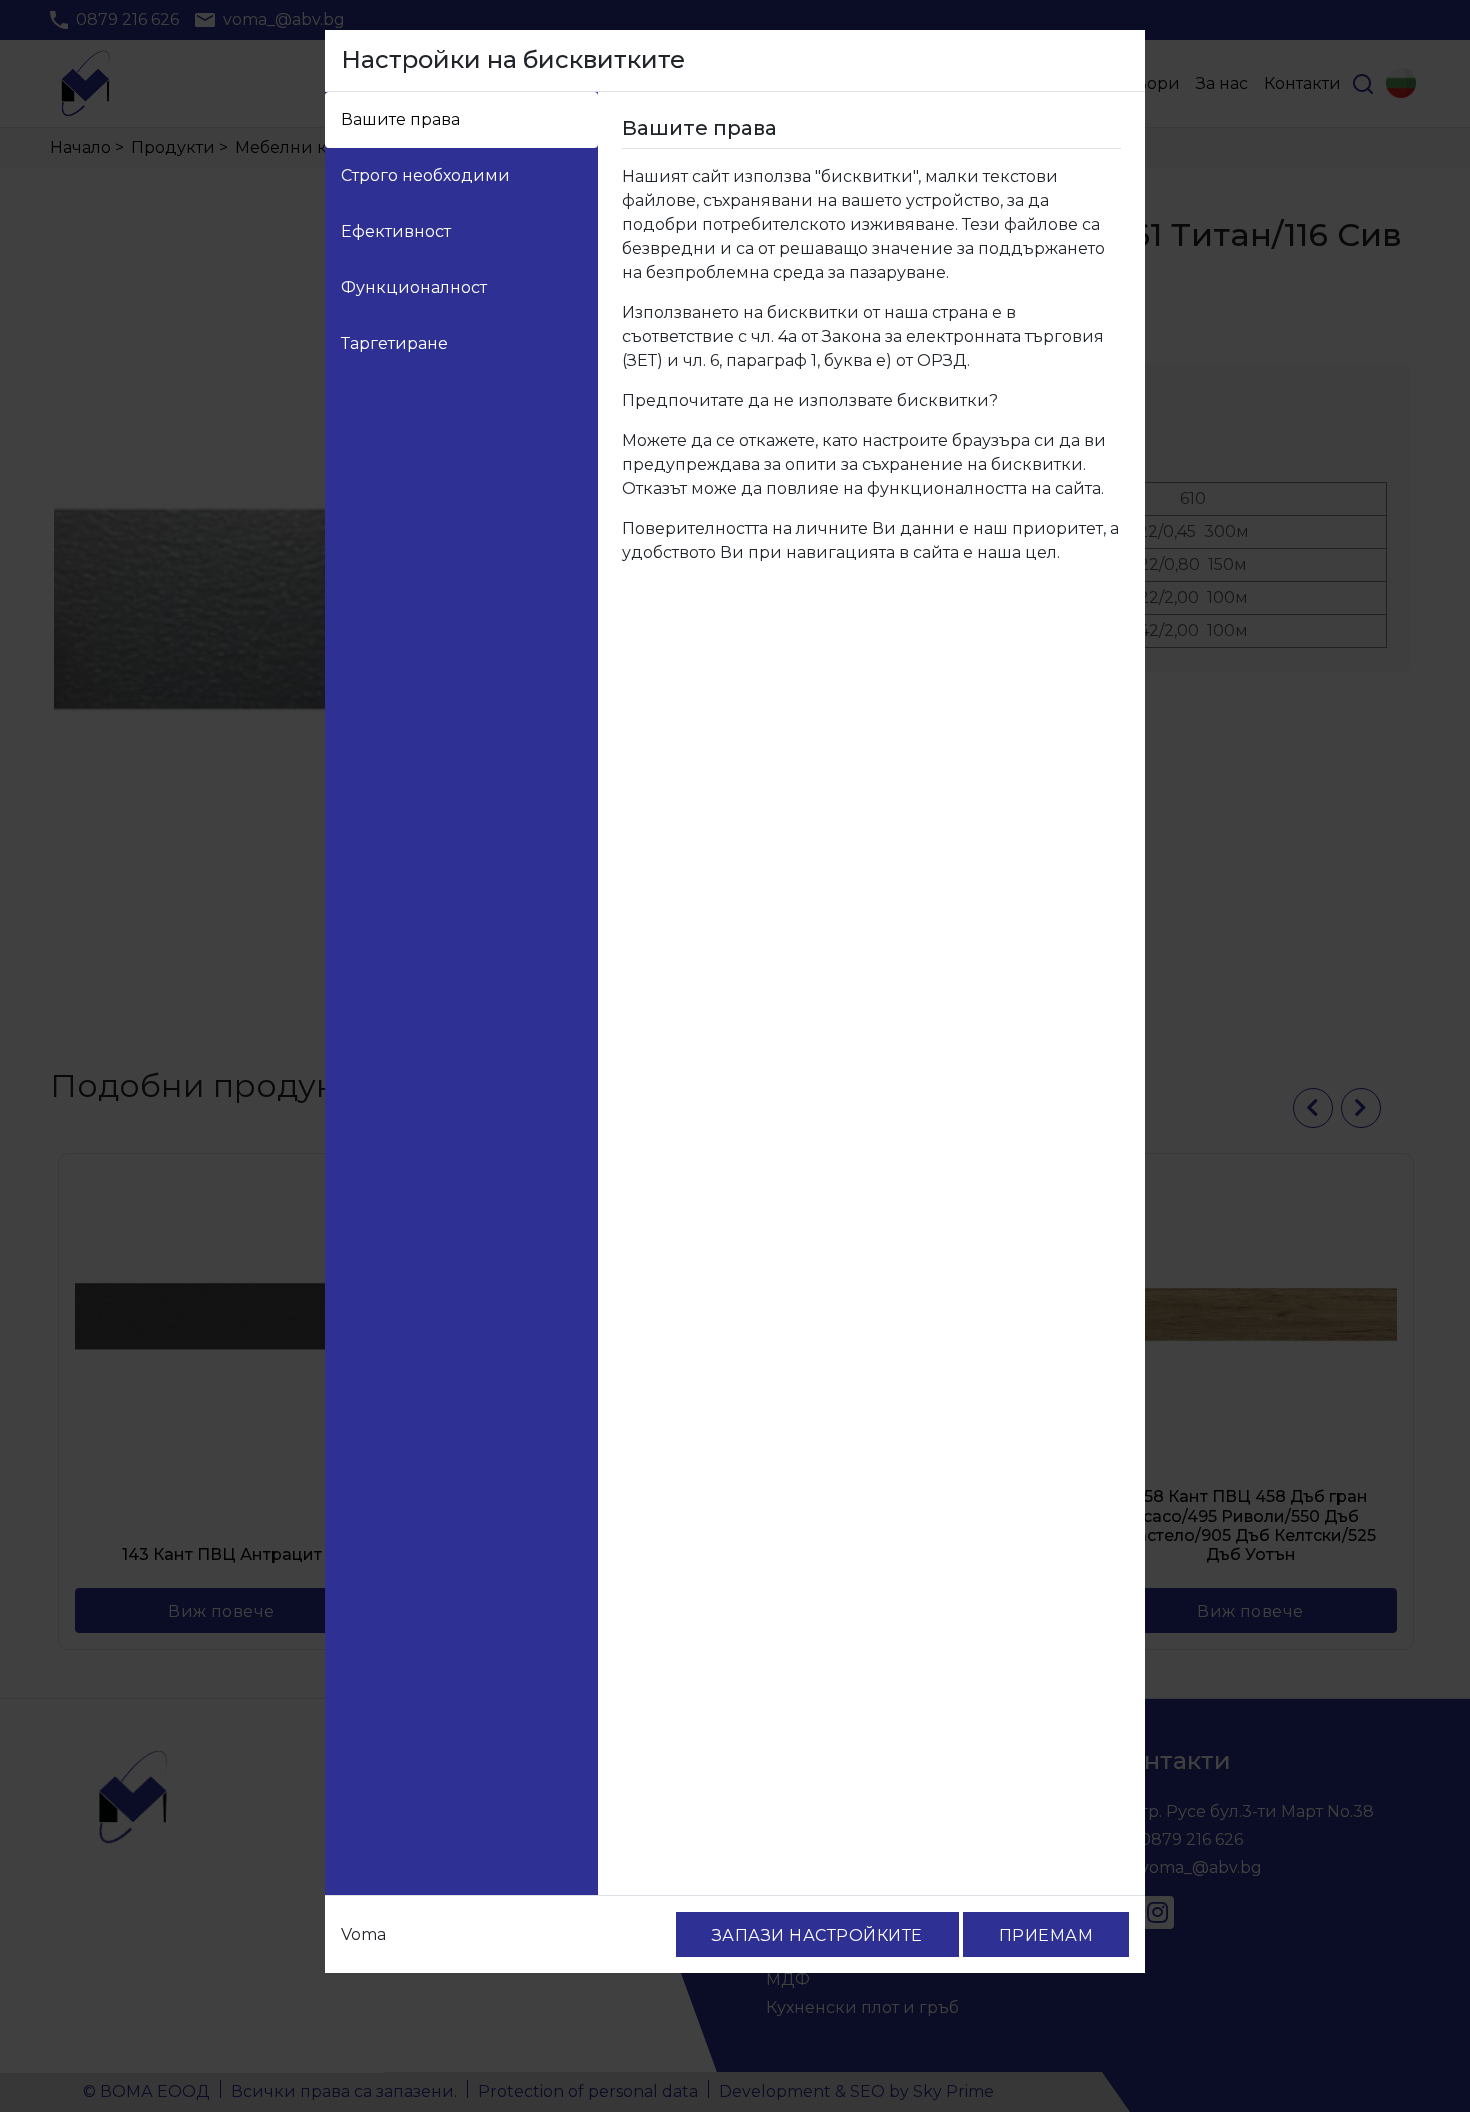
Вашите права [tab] (400, 119)
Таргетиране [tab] (394, 343)
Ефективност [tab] (396, 231)
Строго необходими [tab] (425, 175)
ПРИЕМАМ (1046, 1935)
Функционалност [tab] (414, 287)
